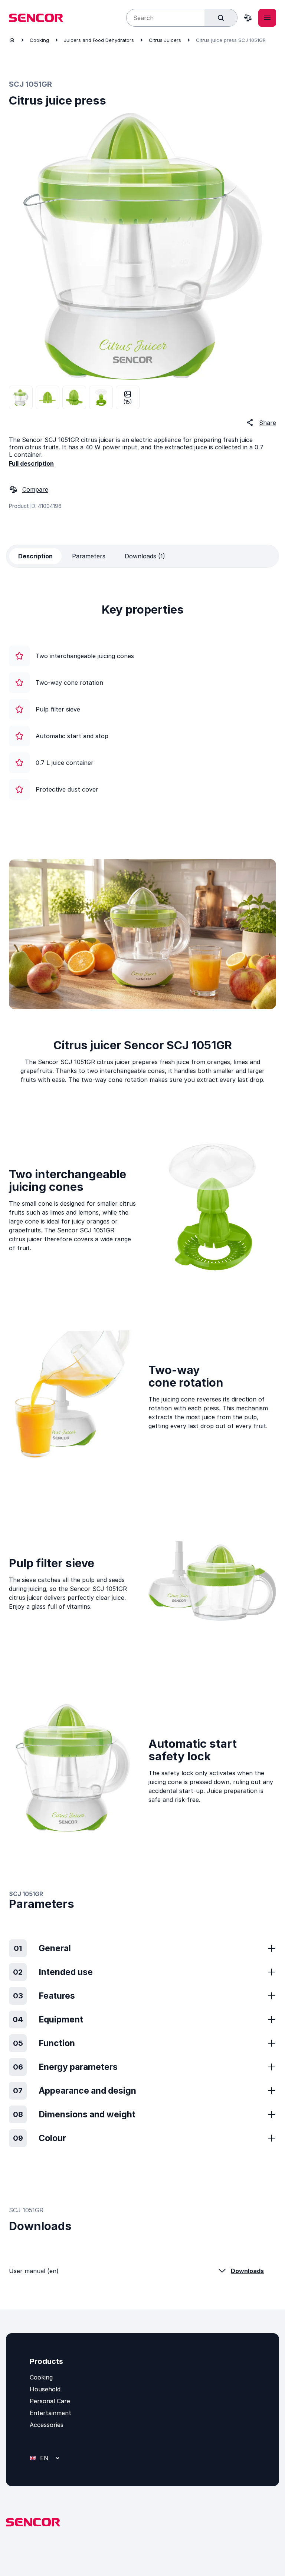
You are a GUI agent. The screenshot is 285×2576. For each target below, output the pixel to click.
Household (45, 2389)
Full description (31, 463)
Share (268, 423)
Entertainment (50, 2413)
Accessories (47, 2425)
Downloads (247, 2271)
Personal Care (50, 2401)
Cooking (39, 40)
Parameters (89, 556)
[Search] (221, 18)
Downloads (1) (145, 556)
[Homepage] (12, 40)
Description (35, 556)
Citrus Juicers (165, 40)
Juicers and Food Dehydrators (99, 40)
